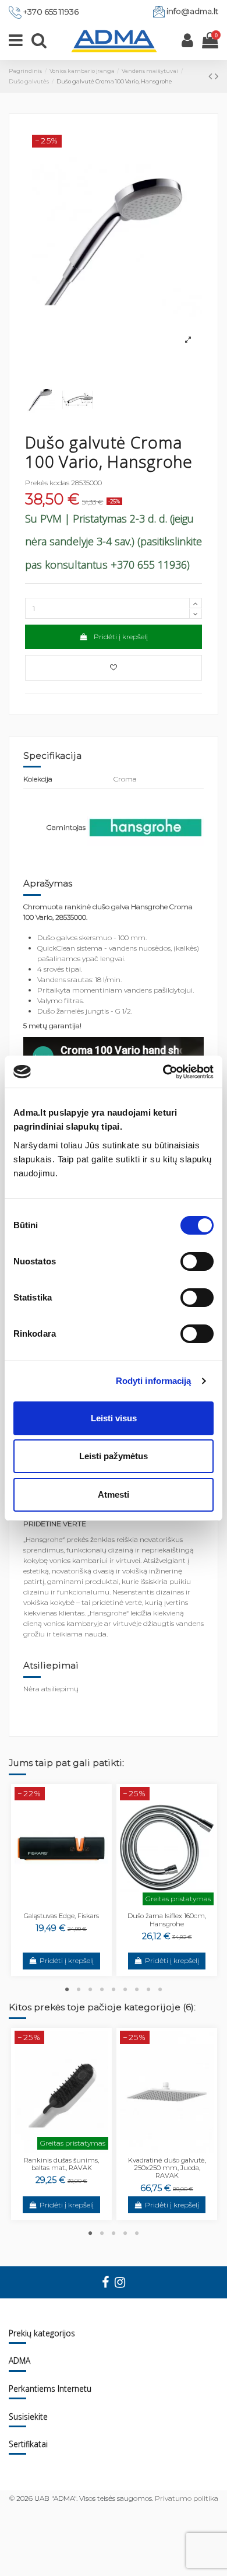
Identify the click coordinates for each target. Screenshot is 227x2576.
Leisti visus (114, 1418)
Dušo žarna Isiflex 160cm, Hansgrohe (167, 1920)
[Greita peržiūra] (69, 1905)
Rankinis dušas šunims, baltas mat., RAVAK (61, 2164)
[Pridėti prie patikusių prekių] (114, 668)
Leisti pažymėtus (114, 1456)
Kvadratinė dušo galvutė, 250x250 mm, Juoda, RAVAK (167, 2168)
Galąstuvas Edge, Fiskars (61, 1916)
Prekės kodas (47, 483)
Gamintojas (66, 827)
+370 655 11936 (51, 12)
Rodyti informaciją (154, 1381)
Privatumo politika (187, 2498)
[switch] (197, 1261)
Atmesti (114, 1494)
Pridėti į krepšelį (121, 637)
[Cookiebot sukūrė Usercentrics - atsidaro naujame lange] (163, 1072)
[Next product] (217, 76)
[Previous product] (212, 76)
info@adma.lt (192, 11)
